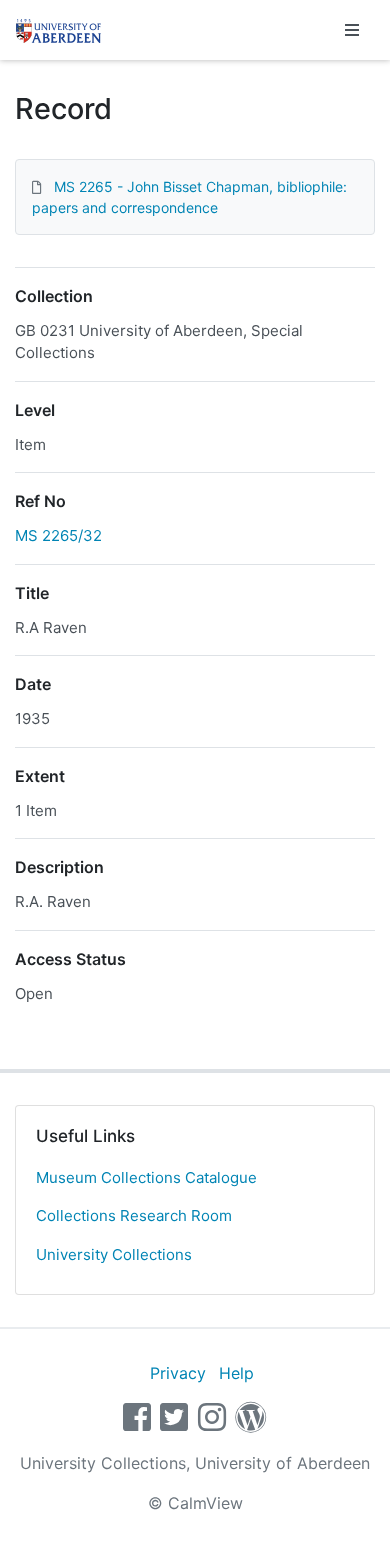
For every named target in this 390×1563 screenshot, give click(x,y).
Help (236, 1373)
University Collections (114, 1254)
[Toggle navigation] (352, 30)
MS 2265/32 (58, 535)
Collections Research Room (134, 1215)
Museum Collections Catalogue (146, 1177)
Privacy (178, 1373)
